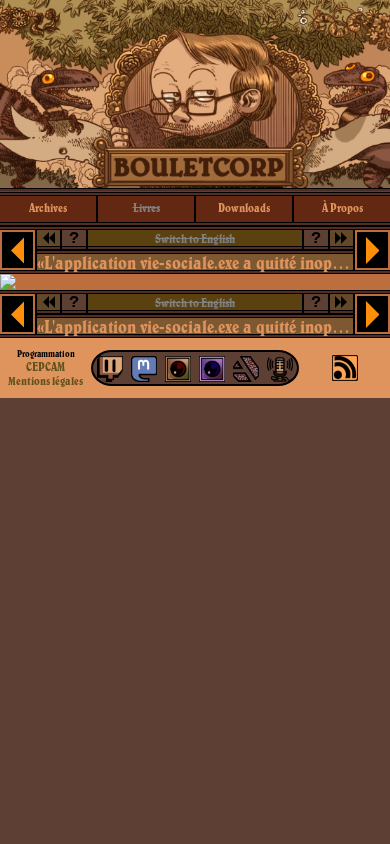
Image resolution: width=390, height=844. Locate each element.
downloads (244, 207)
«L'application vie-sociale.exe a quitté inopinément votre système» (195, 262)
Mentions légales (45, 381)
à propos (342, 207)
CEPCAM (45, 366)
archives (48, 207)
